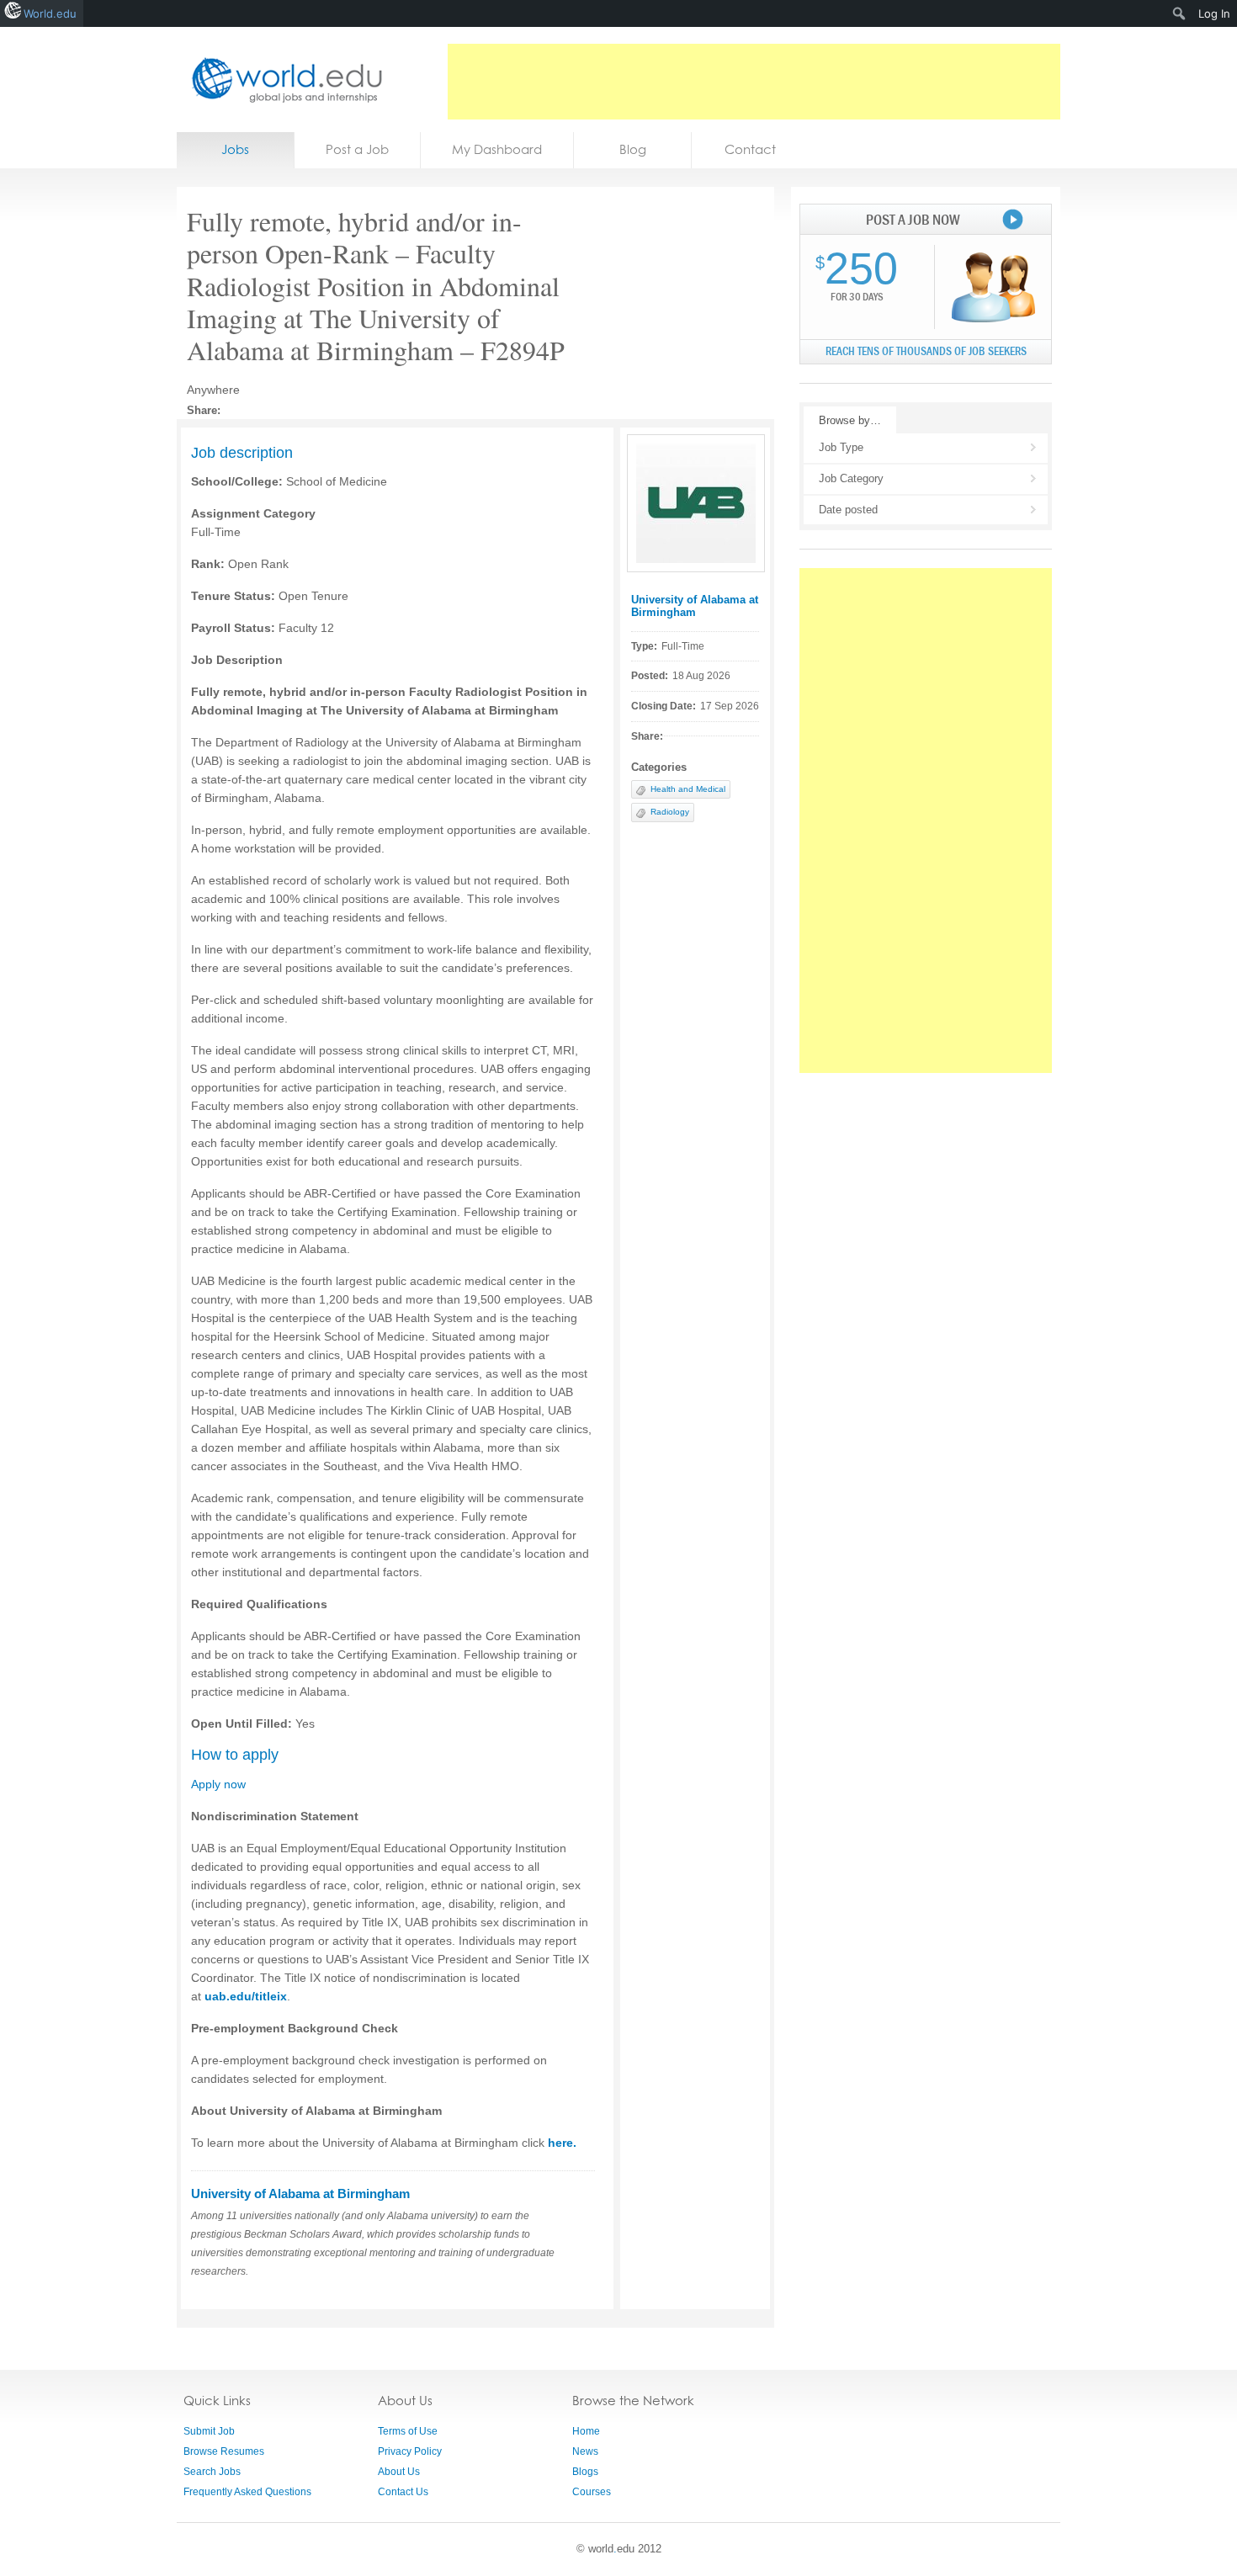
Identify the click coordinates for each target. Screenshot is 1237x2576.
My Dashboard (497, 149)
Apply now (218, 1784)
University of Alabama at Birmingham (695, 606)
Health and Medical (688, 789)
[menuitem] (1179, 13)
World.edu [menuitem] (50, 13)
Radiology (670, 812)
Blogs (585, 2472)
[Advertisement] (754, 82)
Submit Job (209, 2431)
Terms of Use (408, 2431)
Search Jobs (212, 2472)
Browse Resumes (224, 2451)
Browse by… (850, 420)
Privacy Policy (410, 2451)
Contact (750, 149)
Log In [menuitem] (1214, 13)
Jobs (235, 149)
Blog (633, 149)
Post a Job (357, 149)
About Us (399, 2472)
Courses (592, 2492)
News (585, 2451)
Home (586, 2431)
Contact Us (403, 2492)
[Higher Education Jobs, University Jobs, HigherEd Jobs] (282, 80)
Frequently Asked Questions (247, 2492)
